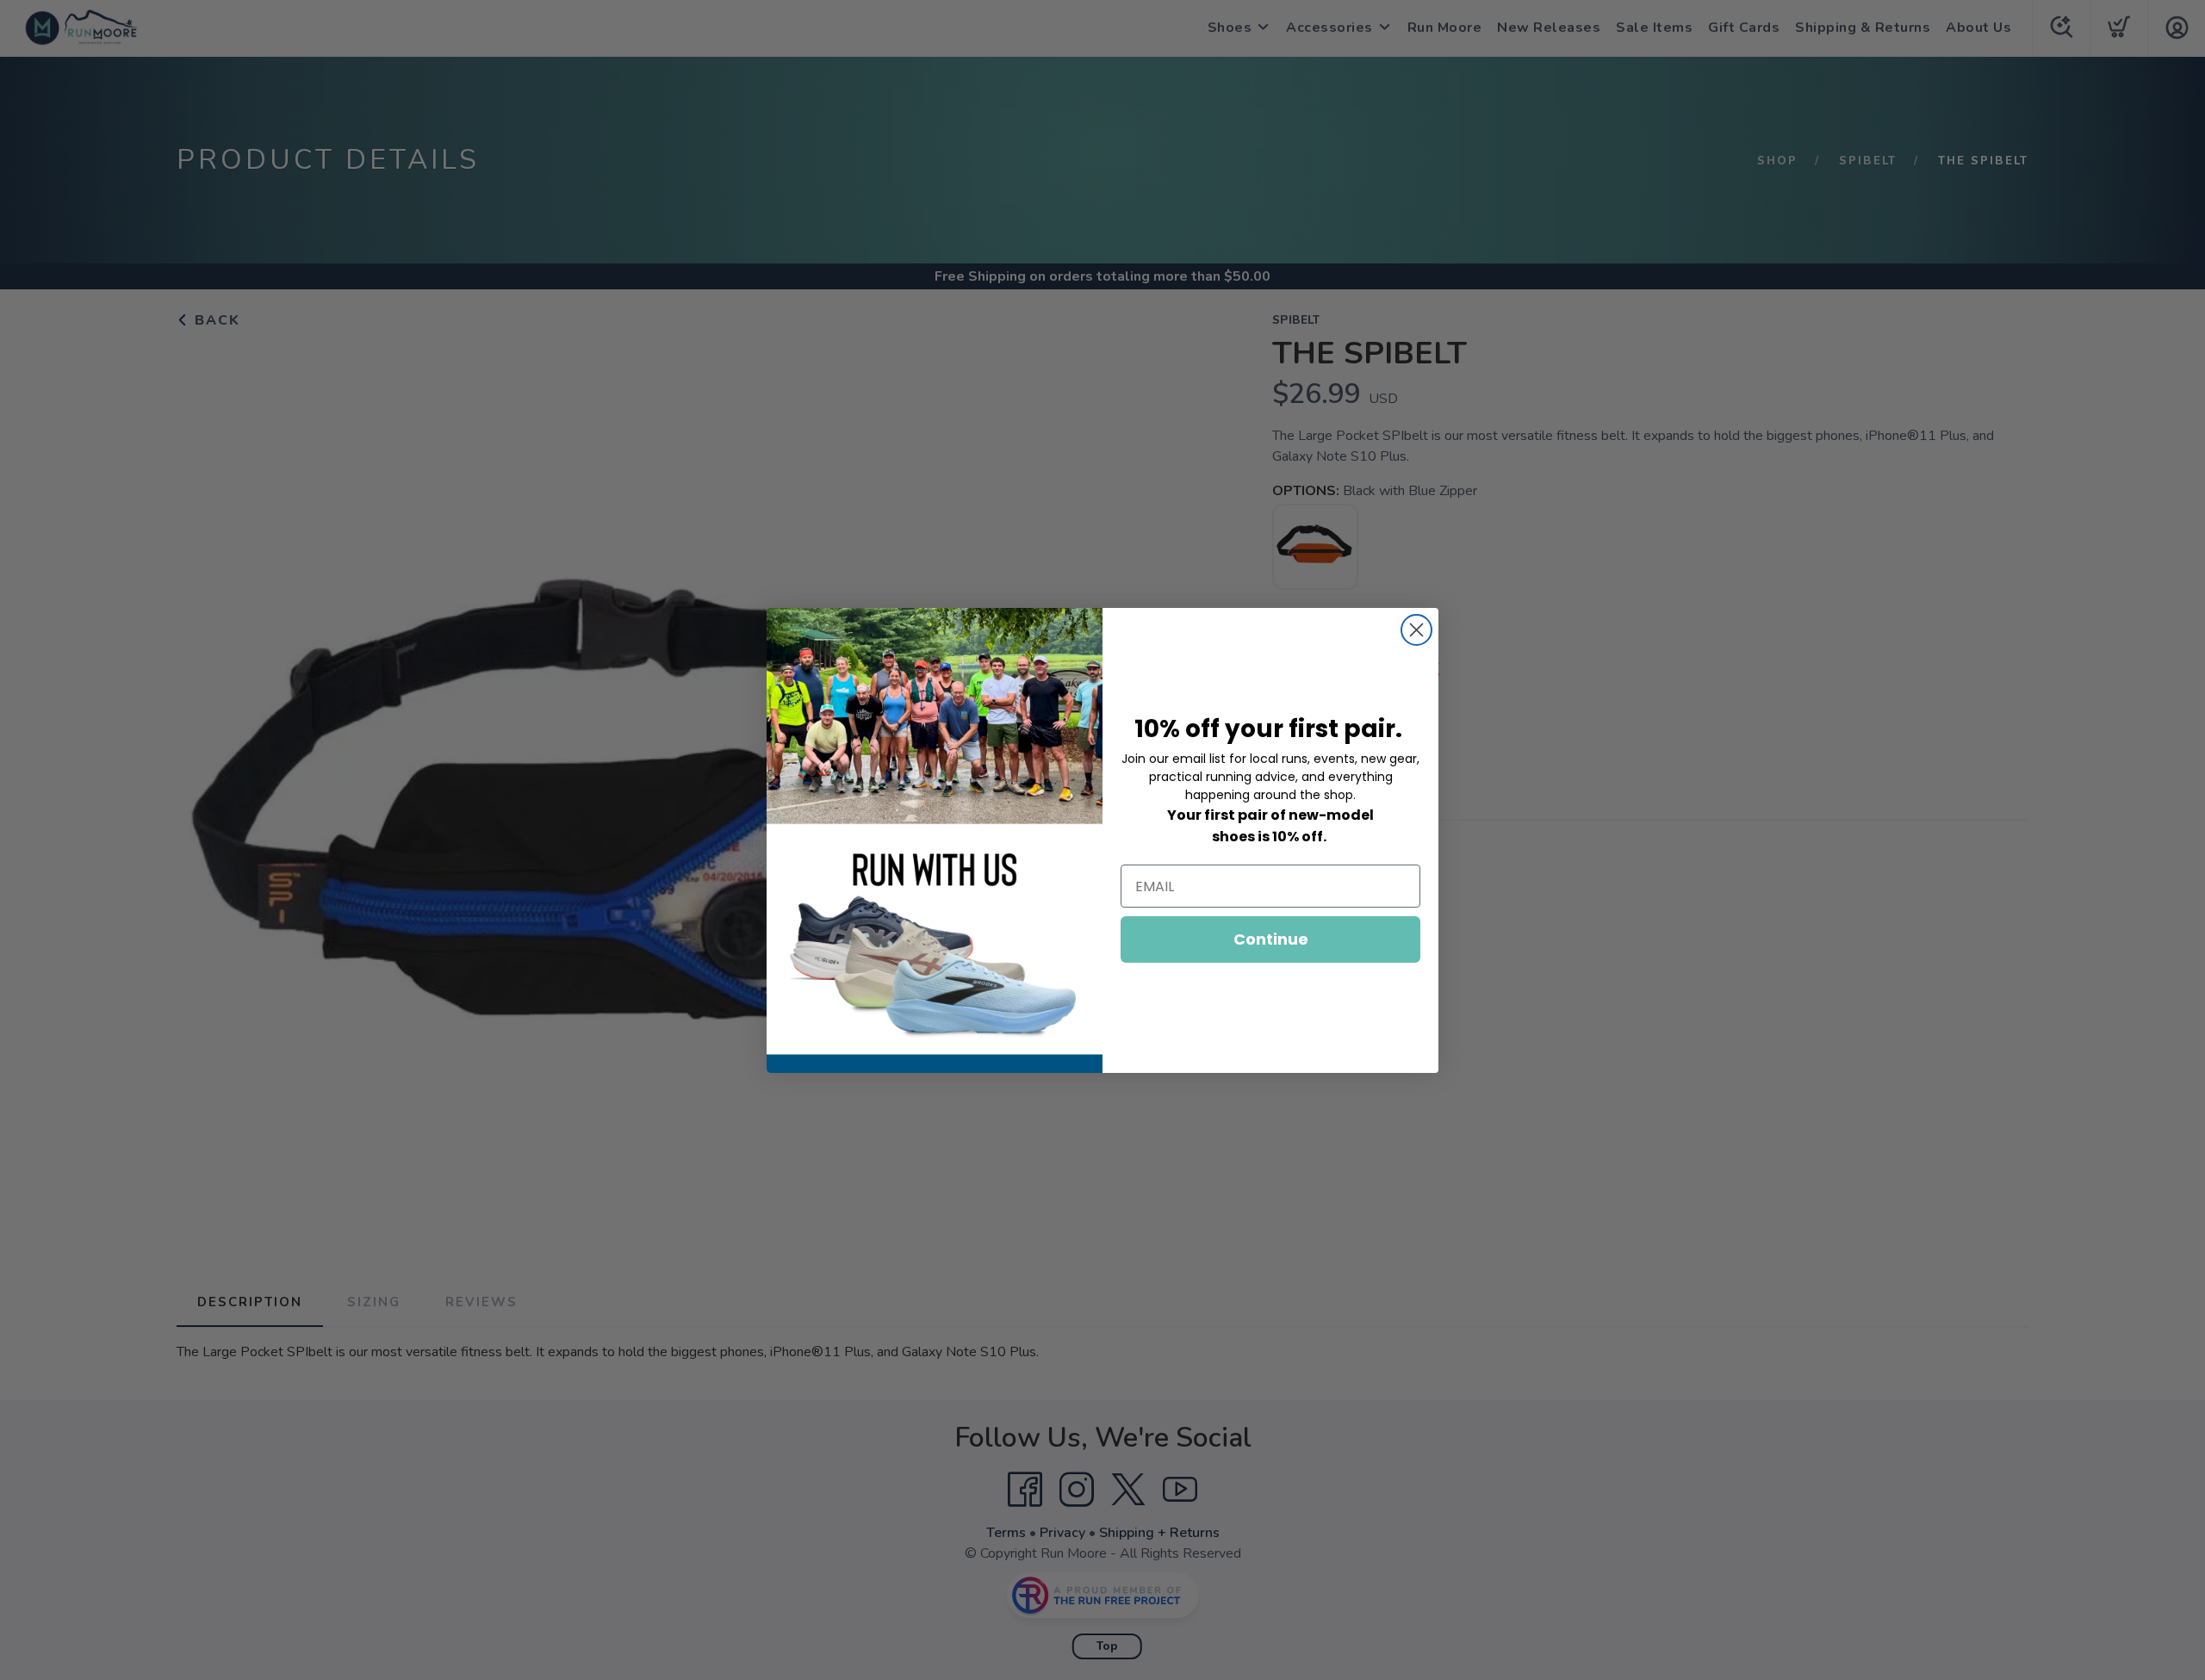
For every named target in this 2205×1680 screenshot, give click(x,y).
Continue (1271, 939)
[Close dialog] (1416, 630)
